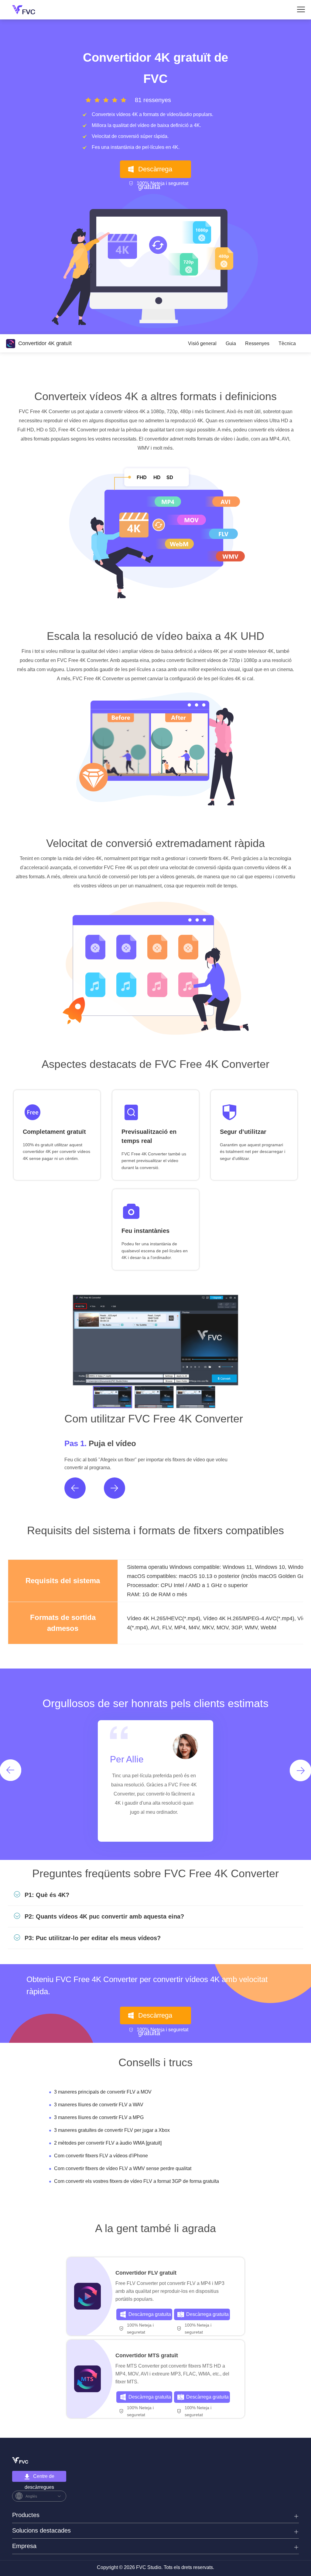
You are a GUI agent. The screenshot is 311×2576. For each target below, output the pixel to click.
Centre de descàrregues (40, 2478)
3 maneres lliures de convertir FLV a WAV (99, 2105)
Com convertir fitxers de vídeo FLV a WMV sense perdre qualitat (123, 2168)
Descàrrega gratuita (155, 172)
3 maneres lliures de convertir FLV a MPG (99, 2117)
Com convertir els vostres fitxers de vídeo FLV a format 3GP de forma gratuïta (137, 2181)
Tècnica (287, 343)
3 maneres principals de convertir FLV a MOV (103, 2092)
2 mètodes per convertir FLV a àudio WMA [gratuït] (108, 2143)
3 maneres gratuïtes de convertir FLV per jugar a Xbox (112, 2130)
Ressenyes (257, 343)
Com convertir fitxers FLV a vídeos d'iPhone (101, 2156)
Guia (231, 343)
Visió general (202, 343)
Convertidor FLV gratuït (146, 2273)
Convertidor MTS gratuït (147, 2355)
